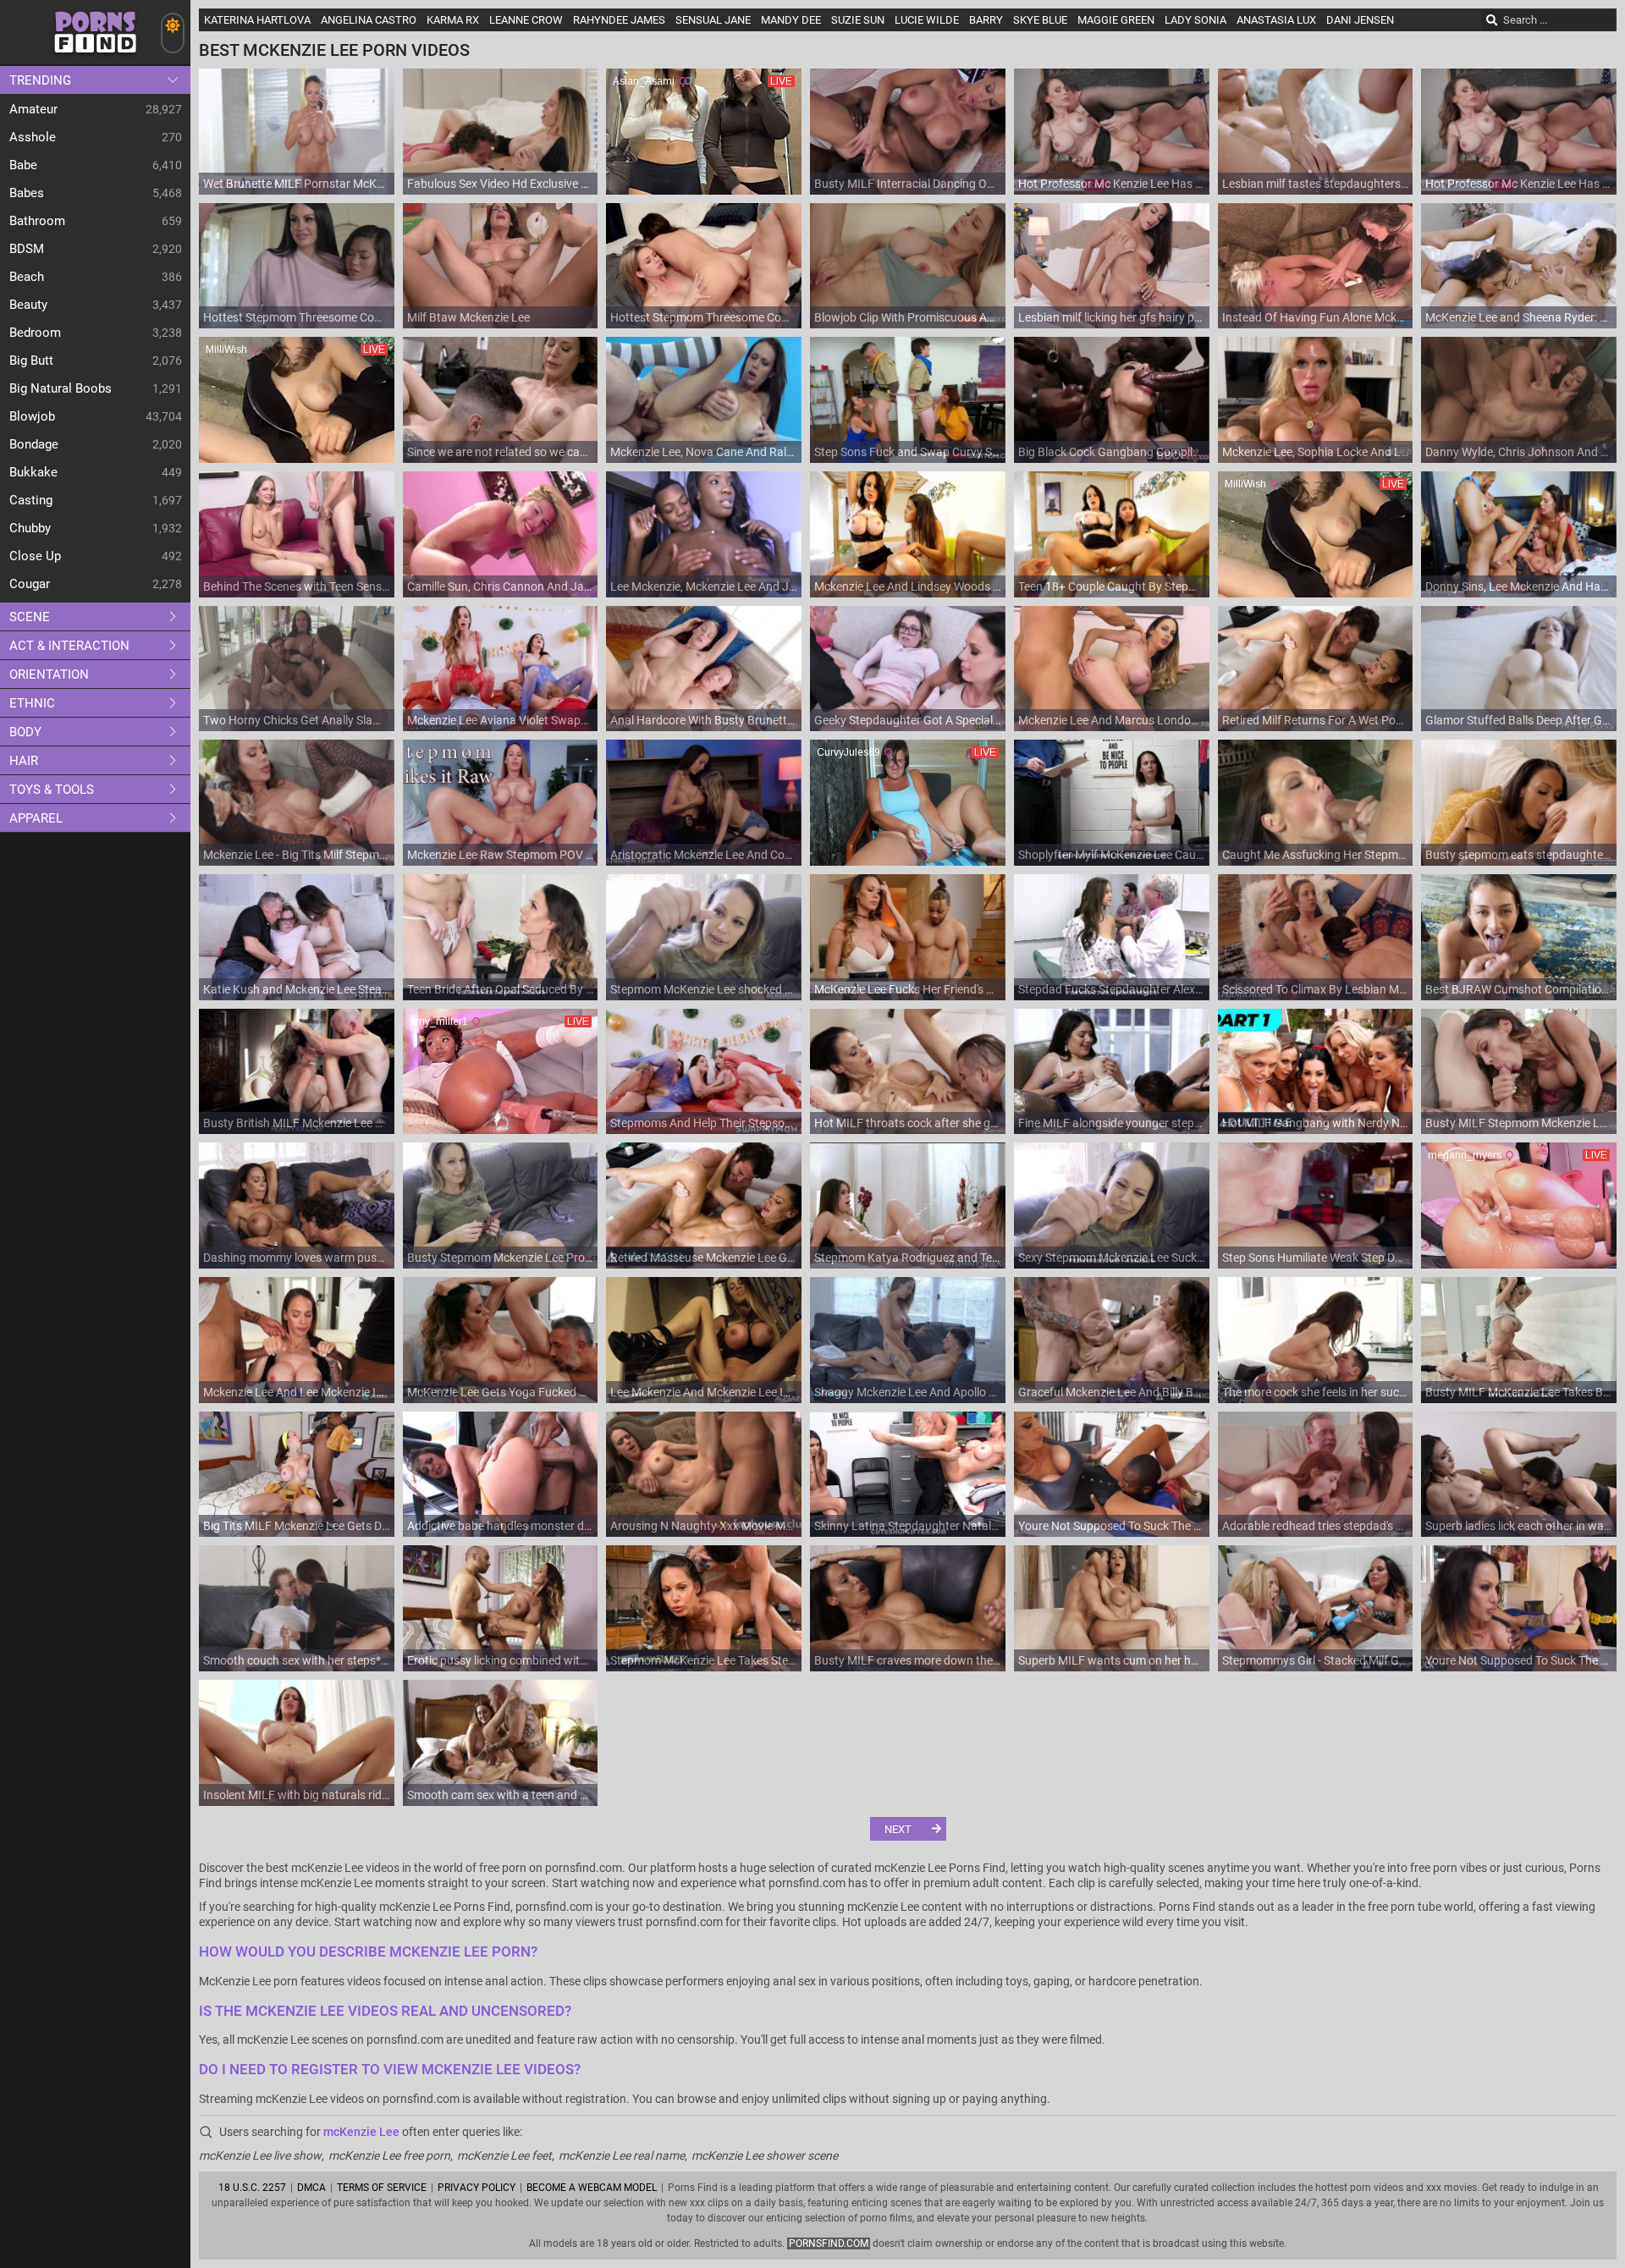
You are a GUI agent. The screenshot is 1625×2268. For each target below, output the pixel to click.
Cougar (30, 584)
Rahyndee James (619, 20)
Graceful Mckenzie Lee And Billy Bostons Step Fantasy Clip (1112, 1392)
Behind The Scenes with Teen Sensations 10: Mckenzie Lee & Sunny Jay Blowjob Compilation (297, 586)
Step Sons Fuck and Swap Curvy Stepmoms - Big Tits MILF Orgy (908, 452)
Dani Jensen (1360, 20)
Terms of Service (382, 2188)
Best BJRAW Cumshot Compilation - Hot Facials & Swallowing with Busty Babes (1519, 989)
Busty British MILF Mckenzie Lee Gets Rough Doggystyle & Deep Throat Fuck (297, 1123)
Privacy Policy (476, 2188)
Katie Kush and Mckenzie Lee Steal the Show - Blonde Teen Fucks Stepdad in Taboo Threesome (297, 989)
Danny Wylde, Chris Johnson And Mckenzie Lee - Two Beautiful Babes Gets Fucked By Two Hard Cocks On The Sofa (1519, 452)
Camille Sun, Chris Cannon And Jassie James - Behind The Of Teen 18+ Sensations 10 (501, 586)
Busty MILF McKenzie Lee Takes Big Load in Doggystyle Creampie (1519, 1392)
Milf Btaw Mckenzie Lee (468, 317)
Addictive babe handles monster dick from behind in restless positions (501, 1526)
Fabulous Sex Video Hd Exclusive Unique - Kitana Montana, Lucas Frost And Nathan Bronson (501, 184)
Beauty (28, 305)
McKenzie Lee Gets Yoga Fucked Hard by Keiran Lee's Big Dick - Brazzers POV (501, 1392)
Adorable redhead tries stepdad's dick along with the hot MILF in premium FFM (1316, 1526)
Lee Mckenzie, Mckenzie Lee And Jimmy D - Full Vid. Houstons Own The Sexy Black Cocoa (704, 586)
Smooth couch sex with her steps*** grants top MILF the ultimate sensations (297, 1660)
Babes (27, 193)
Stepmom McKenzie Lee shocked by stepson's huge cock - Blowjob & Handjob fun (704, 989)
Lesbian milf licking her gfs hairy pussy (1112, 317)
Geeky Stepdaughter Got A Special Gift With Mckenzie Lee (908, 720)
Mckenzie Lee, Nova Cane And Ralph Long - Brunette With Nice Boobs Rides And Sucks (704, 452)
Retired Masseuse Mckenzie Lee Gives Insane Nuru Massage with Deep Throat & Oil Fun (704, 1258)
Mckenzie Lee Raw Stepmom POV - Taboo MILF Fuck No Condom (501, 855)
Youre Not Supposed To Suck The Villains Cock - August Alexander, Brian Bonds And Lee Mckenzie (1112, 1526)
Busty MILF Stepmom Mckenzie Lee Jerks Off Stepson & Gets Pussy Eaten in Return (1519, 1123)
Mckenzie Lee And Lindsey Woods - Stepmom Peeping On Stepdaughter (908, 586)
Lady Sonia (1195, 20)
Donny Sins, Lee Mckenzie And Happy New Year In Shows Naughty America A (1519, 586)
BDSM (27, 249)
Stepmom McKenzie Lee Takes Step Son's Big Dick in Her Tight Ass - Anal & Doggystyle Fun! (704, 1660)
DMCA (311, 2188)
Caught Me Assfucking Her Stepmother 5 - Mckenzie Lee (1316, 855)
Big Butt (31, 361)
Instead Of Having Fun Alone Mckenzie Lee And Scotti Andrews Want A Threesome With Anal (1316, 317)
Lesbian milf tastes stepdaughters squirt (1316, 184)
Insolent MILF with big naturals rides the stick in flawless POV (297, 1795)
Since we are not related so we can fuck (501, 452)
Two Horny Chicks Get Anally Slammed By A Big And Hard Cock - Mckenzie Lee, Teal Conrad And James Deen (297, 720)
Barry (986, 20)
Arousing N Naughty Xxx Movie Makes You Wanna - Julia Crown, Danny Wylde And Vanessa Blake (704, 1526)
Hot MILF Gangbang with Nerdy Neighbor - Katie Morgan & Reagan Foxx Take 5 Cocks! (1316, 1123)
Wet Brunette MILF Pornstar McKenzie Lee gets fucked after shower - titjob (297, 184)
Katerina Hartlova (257, 20)
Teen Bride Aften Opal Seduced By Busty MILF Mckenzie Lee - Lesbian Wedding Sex (501, 989)
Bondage (34, 444)
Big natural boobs (61, 388)
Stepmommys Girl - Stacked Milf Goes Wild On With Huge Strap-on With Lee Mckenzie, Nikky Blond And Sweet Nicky (1316, 1660)
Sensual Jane (713, 20)
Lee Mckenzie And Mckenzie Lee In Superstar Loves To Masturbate (704, 1392)
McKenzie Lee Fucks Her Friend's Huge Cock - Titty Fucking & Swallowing (908, 989)
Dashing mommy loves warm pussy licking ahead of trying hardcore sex (297, 1258)
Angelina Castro (369, 20)
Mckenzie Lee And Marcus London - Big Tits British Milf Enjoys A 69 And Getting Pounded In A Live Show (1112, 720)
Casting (31, 500)
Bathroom (37, 221)
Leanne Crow (526, 20)
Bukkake (33, 472)
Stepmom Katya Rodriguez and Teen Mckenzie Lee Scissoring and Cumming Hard (908, 1258)
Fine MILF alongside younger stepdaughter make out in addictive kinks (1112, 1123)
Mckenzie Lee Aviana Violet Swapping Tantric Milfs (501, 720)
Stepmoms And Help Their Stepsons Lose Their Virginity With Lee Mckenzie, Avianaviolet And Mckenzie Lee (704, 1123)
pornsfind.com (829, 2243)
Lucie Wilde (927, 20)
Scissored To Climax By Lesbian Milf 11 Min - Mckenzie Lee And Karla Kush (1316, 989)
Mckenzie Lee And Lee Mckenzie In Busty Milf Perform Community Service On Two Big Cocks (297, 1392)
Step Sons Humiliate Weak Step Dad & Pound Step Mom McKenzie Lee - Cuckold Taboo (1316, 1258)
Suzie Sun (858, 20)
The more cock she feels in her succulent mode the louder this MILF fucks (1316, 1392)
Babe (23, 165)
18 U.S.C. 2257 (252, 2188)
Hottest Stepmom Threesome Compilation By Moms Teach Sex (297, 317)
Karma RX (453, 20)
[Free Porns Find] (95, 60)
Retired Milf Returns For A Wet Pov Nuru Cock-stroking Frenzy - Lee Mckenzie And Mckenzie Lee (1316, 720)
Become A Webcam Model (592, 2188)
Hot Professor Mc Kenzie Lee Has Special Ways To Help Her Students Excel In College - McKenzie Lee (1112, 184)
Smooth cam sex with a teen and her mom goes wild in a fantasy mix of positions (501, 1795)
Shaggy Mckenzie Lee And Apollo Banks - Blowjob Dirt (908, 1392)
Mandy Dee (791, 20)
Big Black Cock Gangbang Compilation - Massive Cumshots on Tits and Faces (1112, 452)
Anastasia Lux (1276, 20)
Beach (27, 277)
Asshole (33, 137)
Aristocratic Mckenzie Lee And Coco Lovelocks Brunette (704, 855)
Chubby (30, 528)
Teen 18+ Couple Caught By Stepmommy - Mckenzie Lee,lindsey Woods (1112, 586)
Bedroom (35, 333)
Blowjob (32, 416)
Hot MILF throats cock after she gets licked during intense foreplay (908, 1123)
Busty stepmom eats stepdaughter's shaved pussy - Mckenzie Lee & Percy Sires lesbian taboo (1519, 855)
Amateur (33, 109)
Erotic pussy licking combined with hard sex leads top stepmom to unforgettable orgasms (501, 1660)
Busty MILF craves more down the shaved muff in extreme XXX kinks (908, 1660)
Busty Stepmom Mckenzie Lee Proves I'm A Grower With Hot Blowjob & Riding (501, 1258)
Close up (35, 556)
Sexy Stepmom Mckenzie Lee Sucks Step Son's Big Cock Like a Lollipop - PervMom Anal (1112, 1258)
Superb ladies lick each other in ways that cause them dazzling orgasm (1519, 1526)
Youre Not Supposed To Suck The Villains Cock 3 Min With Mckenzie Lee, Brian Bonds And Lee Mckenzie (1519, 1660)
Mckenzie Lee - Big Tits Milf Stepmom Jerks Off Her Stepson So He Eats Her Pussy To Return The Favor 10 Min (297, 855)
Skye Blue (1040, 20)
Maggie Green (1116, 20)
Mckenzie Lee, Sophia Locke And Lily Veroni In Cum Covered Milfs (1316, 452)
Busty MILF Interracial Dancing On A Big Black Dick (908, 184)
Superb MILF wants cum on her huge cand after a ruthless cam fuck (1112, 1660)
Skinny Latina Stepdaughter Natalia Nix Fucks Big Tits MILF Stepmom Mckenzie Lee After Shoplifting (908, 1526)
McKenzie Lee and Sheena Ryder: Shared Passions (1519, 317)
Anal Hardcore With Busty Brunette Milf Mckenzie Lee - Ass (704, 720)
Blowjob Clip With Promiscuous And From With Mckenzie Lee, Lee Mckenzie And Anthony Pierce (908, 317)
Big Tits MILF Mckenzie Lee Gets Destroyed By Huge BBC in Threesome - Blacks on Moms (297, 1526)
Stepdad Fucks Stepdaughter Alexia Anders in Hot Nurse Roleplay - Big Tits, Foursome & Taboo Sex (1112, 989)
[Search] (1492, 20)
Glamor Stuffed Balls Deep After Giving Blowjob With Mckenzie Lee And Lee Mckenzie (1519, 720)
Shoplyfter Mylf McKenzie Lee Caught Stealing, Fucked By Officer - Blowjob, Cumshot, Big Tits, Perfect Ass (1112, 855)
